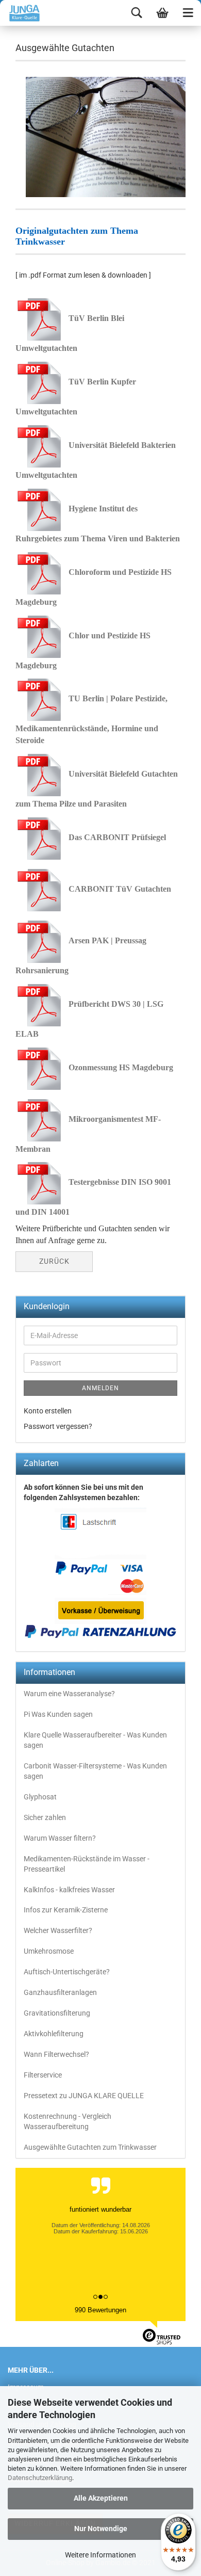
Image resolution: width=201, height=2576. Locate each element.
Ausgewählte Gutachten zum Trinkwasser (90, 2147)
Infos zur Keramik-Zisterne (66, 1910)
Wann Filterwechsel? (56, 2054)
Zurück (54, 1261)
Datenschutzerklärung (40, 2478)
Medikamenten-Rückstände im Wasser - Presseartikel (87, 1864)
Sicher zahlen (45, 1817)
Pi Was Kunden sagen (58, 1714)
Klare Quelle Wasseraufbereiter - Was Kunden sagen (95, 1740)
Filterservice (43, 2075)
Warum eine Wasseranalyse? (69, 1694)
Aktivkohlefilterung (54, 2034)
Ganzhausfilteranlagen (60, 1992)
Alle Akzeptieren (101, 2498)
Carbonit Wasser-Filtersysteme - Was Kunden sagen (95, 1771)
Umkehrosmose (49, 1951)
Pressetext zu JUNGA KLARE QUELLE (84, 2096)
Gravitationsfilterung (57, 2013)
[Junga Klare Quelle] (21, 13)
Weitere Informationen (100, 2555)
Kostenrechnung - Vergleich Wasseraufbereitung (68, 2121)
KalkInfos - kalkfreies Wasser (69, 1890)
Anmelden (100, 1388)
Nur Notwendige (101, 2529)
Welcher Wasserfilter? (58, 1930)
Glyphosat (40, 1797)
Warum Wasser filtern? (60, 1838)
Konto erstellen (48, 1411)
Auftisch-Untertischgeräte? (67, 1972)
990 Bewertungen (100, 2310)
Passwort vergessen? (58, 1426)
